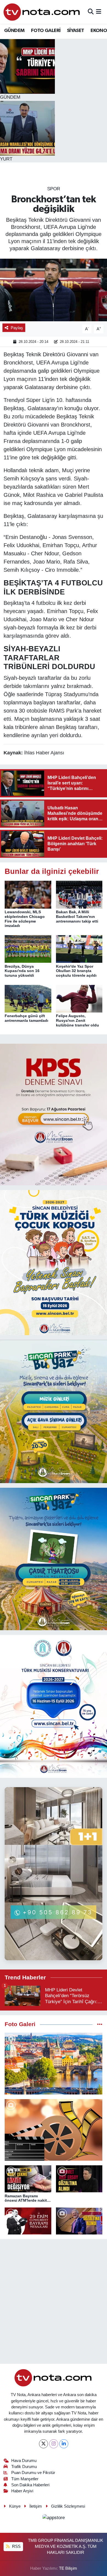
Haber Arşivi (22, 2491)
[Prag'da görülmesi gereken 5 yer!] (54, 2064)
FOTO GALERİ (46, 31)
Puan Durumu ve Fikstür (33, 2473)
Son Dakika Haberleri (30, 2485)
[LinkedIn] (64, 2444)
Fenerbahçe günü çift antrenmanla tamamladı (26, 1018)
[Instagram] (54, 2444)
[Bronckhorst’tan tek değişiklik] (54, 290)
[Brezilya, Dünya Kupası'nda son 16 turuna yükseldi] (28, 949)
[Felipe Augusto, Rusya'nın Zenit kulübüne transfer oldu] (79, 998)
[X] (43, 2444)
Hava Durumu (24, 2461)
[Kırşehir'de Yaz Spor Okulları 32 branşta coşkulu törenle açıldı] (79, 949)
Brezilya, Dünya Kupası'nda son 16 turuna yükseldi (22, 971)
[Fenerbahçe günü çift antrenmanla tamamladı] (28, 998)
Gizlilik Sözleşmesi (68, 2506)
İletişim (36, 2506)
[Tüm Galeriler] (100, 2024)
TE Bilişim (68, 2568)
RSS (16, 2546)
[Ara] (91, 12)
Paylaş (17, 328)
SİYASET (76, 31)
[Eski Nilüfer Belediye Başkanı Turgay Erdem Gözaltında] (79, 2221)
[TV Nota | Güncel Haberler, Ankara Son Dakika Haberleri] (42, 12)
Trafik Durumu (24, 2467)
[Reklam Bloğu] (54, 1114)
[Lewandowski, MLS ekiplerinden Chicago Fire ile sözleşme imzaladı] (28, 894)
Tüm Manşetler (25, 2479)
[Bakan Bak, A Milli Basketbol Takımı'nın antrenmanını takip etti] (79, 894)
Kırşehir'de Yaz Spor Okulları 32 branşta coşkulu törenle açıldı (76, 971)
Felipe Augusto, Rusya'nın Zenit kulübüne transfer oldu (78, 1020)
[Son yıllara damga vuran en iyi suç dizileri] (54, 2130)
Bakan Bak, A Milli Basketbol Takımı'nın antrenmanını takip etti (77, 917)
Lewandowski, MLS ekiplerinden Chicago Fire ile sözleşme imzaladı (25, 919)
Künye (15, 2506)
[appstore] (54, 2518)
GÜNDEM (14, 31)
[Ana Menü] (99, 12)
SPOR (54, 189)
